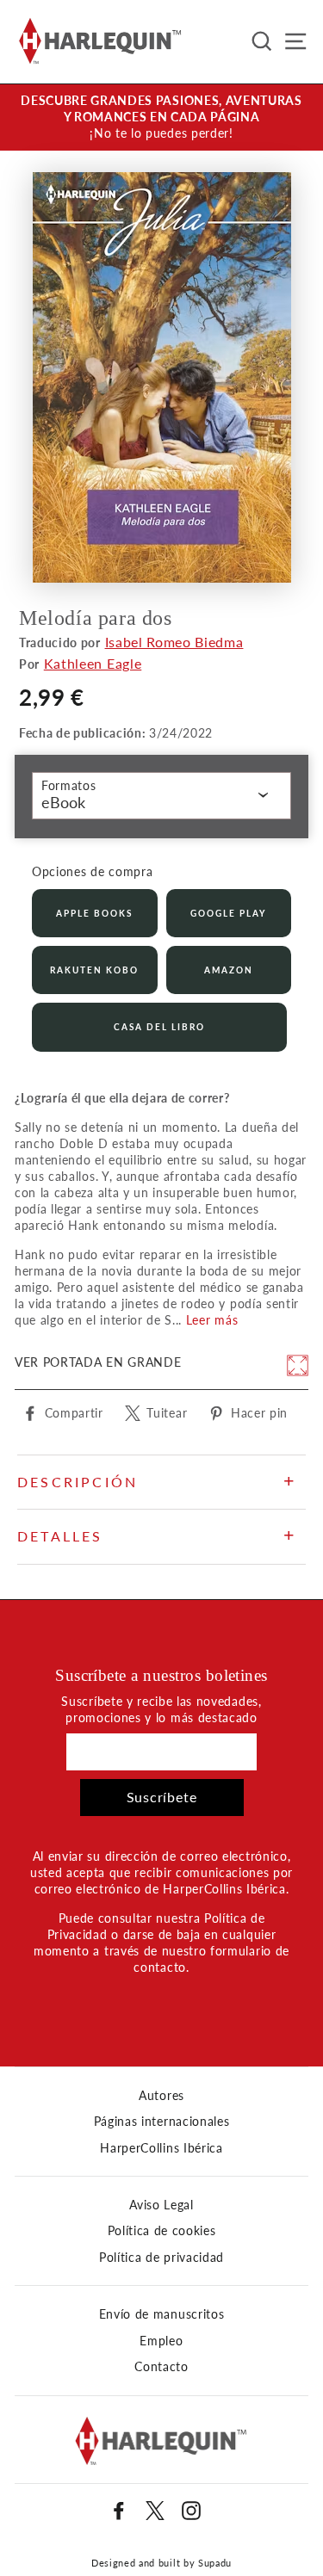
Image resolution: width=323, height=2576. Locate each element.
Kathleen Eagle (93, 663)
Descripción (78, 1482)
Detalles (60, 1536)
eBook (63, 802)
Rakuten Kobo (94, 970)
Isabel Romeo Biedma (174, 642)
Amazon (229, 970)
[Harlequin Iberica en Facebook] (119, 2511)
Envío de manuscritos (162, 2314)
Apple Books (94, 913)
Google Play (228, 913)
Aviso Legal (161, 2205)
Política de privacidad (161, 2258)
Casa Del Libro (159, 1027)
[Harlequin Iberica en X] (155, 2511)
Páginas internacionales (162, 2122)
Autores (161, 2096)
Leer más (212, 1320)
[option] (161, 117)
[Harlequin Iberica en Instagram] (191, 2511)
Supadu (215, 2563)
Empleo (161, 2341)
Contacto (161, 2367)
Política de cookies (162, 2231)
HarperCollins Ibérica (161, 2148)
